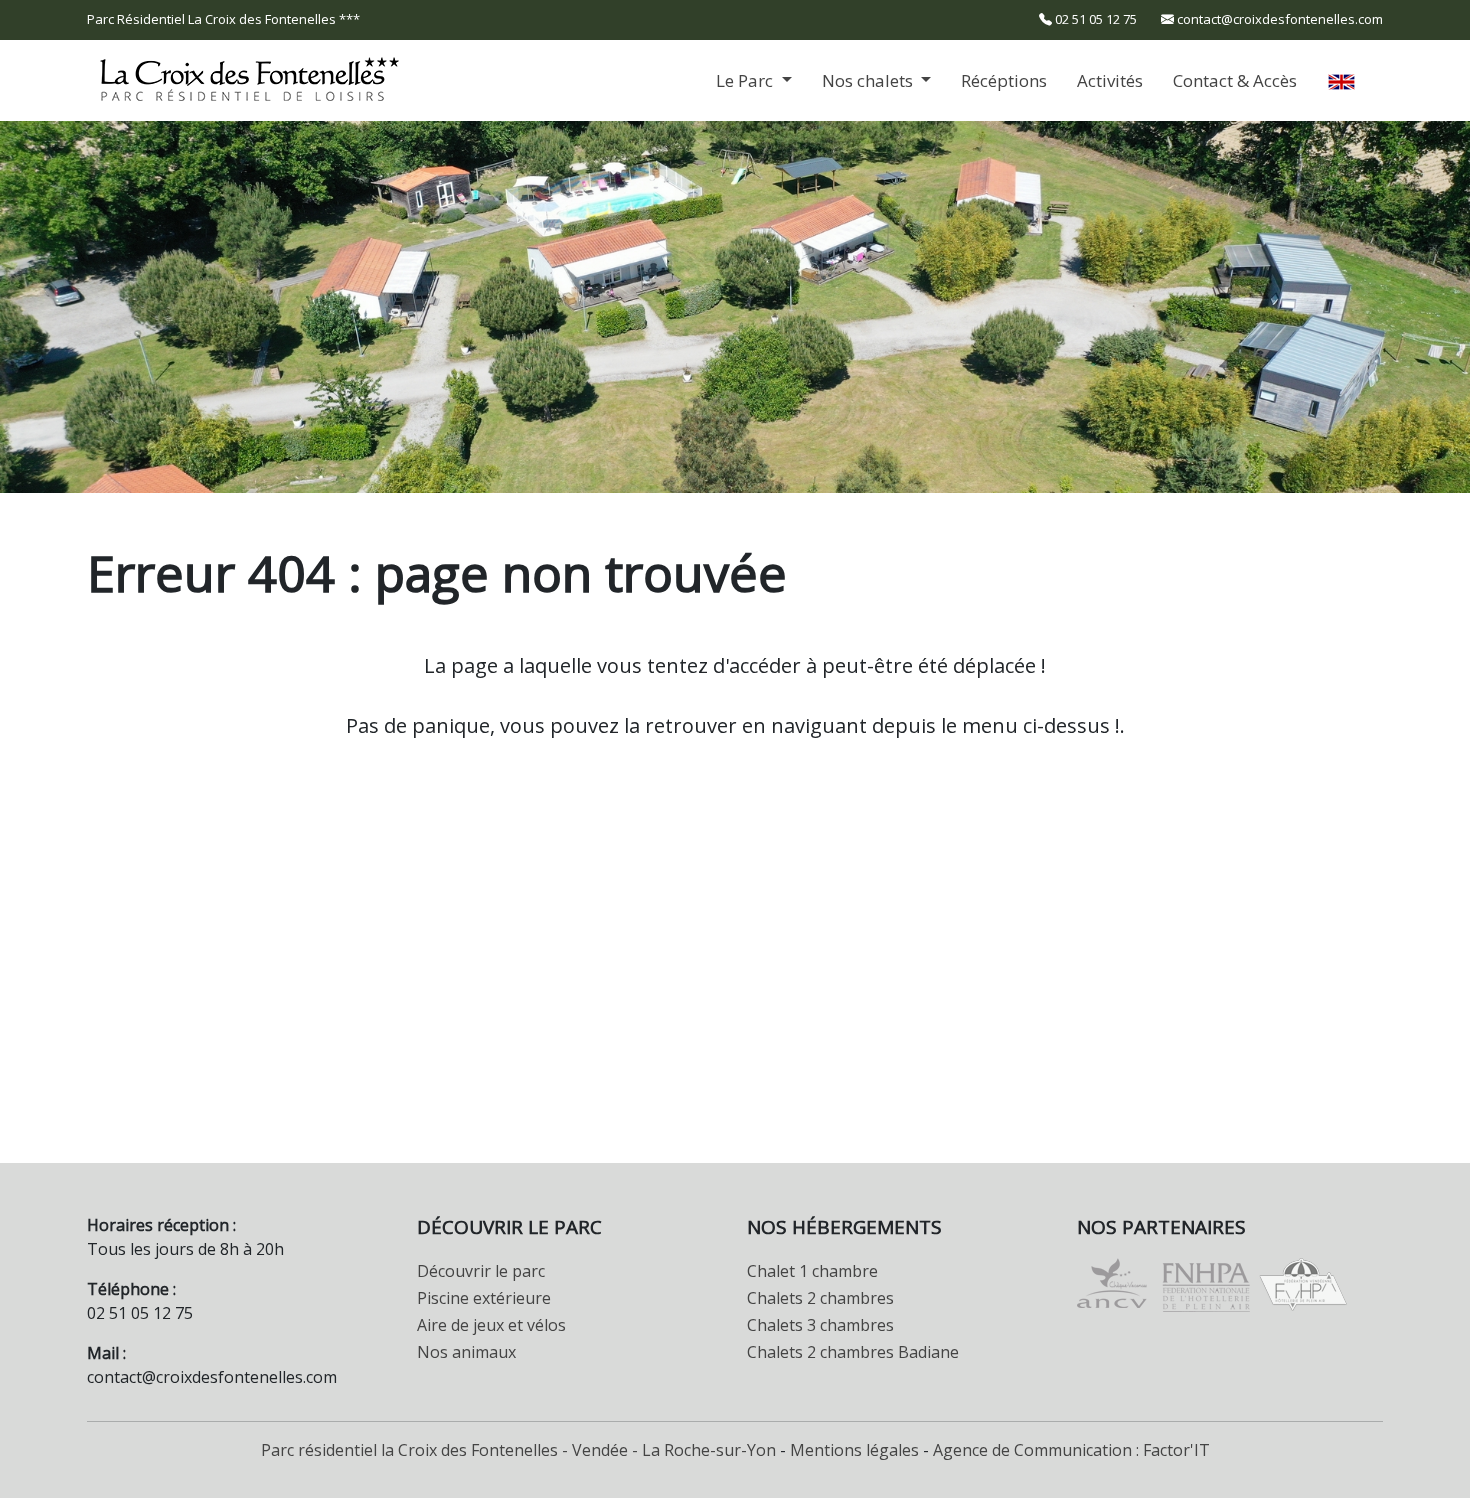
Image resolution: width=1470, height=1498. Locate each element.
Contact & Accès (1235, 80)
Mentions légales (854, 1450)
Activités (1110, 80)
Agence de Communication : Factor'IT (1071, 1450)
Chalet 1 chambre (812, 1271)
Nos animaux (466, 1352)
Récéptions (1004, 80)
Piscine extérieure (484, 1298)
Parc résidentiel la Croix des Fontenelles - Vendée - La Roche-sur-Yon (518, 1450)
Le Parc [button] (746, 80)
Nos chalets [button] (869, 80)
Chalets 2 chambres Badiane (853, 1352)
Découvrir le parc (481, 1271)
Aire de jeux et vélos (491, 1325)
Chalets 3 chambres (820, 1325)
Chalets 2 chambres (820, 1298)
